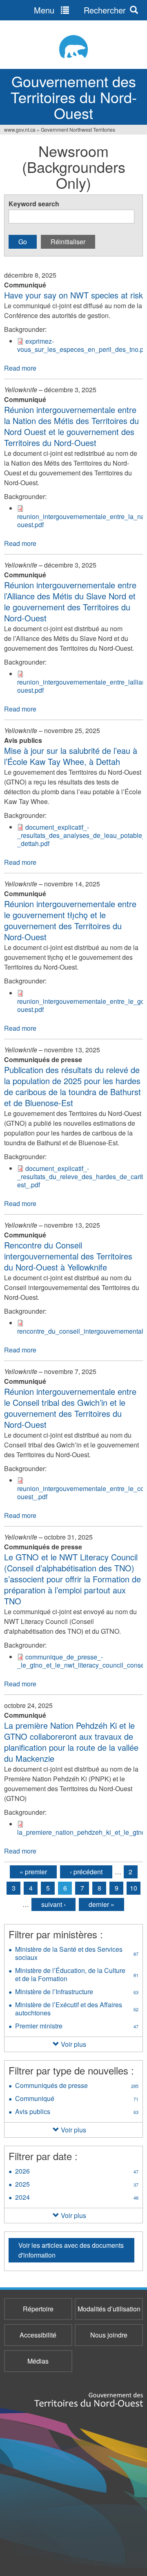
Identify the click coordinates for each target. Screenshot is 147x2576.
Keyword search (34, 204)
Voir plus (73, 2044)
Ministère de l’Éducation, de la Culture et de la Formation (77, 1975)
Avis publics (77, 2112)
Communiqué (77, 2099)
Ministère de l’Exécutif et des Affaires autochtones (77, 2010)
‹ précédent (86, 1872)
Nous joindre (109, 2335)
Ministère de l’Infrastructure (77, 1993)
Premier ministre (77, 2027)
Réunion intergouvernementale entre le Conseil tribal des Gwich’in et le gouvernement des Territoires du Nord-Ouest (70, 1408)
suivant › (53, 1904)
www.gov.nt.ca (20, 129)
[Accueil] (73, 47)
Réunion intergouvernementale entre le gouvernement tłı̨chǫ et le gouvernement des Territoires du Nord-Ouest (70, 920)
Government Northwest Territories (78, 129)
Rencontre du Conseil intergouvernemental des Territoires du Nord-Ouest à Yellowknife (68, 1256)
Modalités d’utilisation (109, 2309)
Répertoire (38, 2309)
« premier (33, 1872)
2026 (77, 2172)
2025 (77, 2185)
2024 (77, 2198)
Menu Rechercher (80, 10)
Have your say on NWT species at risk (73, 295)
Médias (38, 2361)
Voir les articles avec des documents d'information (71, 2250)
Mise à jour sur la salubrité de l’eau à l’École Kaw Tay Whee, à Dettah (71, 756)
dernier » (101, 1904)
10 (134, 1888)
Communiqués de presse (77, 2086)
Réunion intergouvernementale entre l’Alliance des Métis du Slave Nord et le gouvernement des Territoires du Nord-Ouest (70, 601)
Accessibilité (38, 2335)
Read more (20, 368)
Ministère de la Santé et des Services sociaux (77, 1954)
